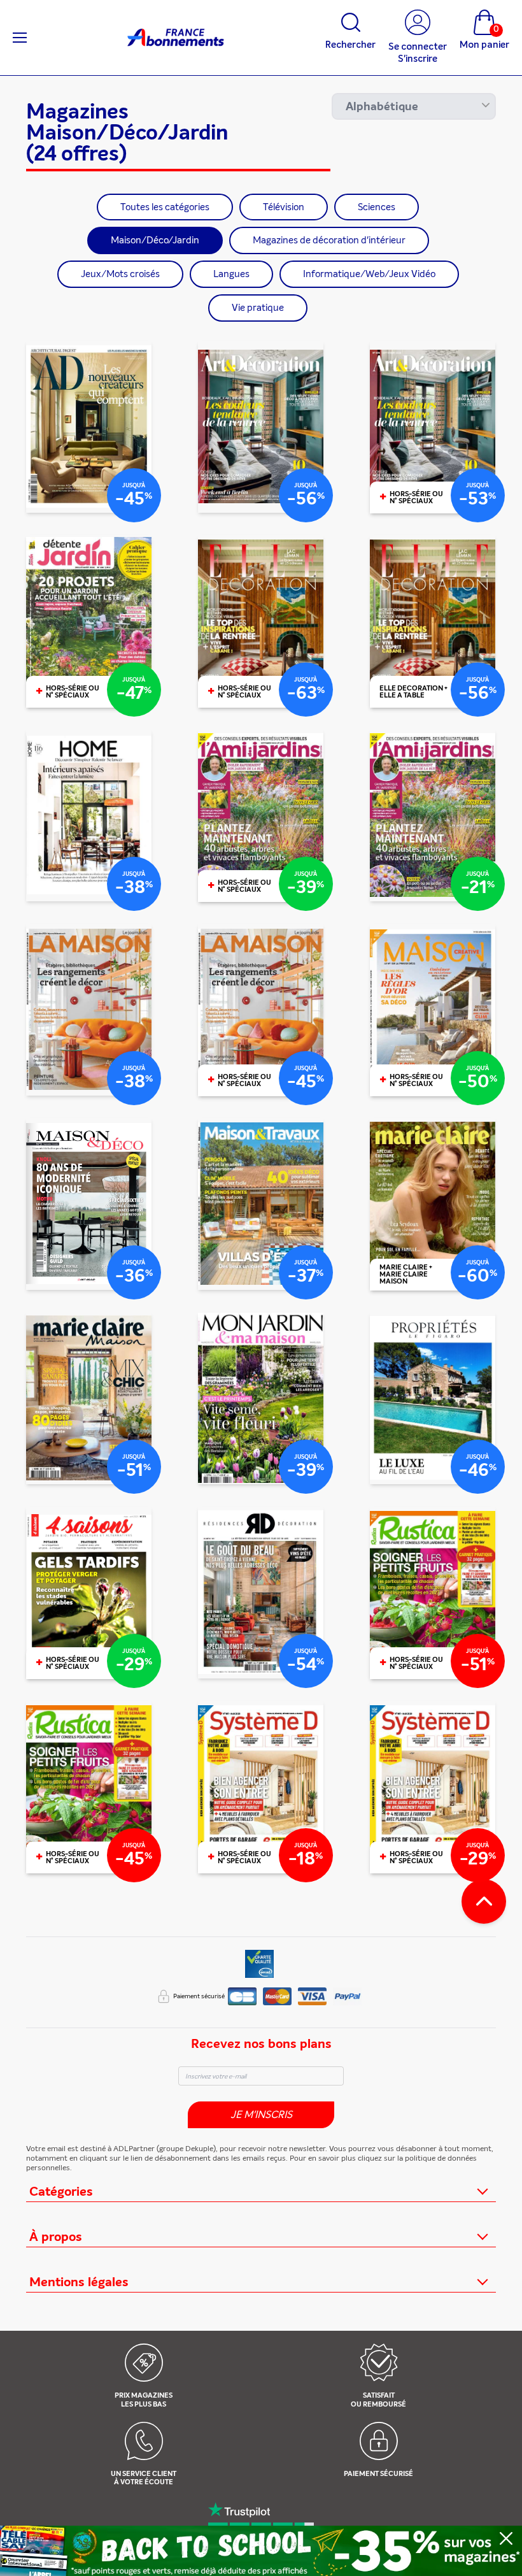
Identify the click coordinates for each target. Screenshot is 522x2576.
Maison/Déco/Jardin (155, 240)
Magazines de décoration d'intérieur (329, 240)
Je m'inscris (261, 2114)
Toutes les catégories (165, 207)
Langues (231, 274)
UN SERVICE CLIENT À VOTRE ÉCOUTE (144, 2478)
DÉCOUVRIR (88, 500)
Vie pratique (258, 308)
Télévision (284, 207)
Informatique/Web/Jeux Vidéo (369, 274)
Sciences (377, 207)
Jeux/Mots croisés (120, 274)
